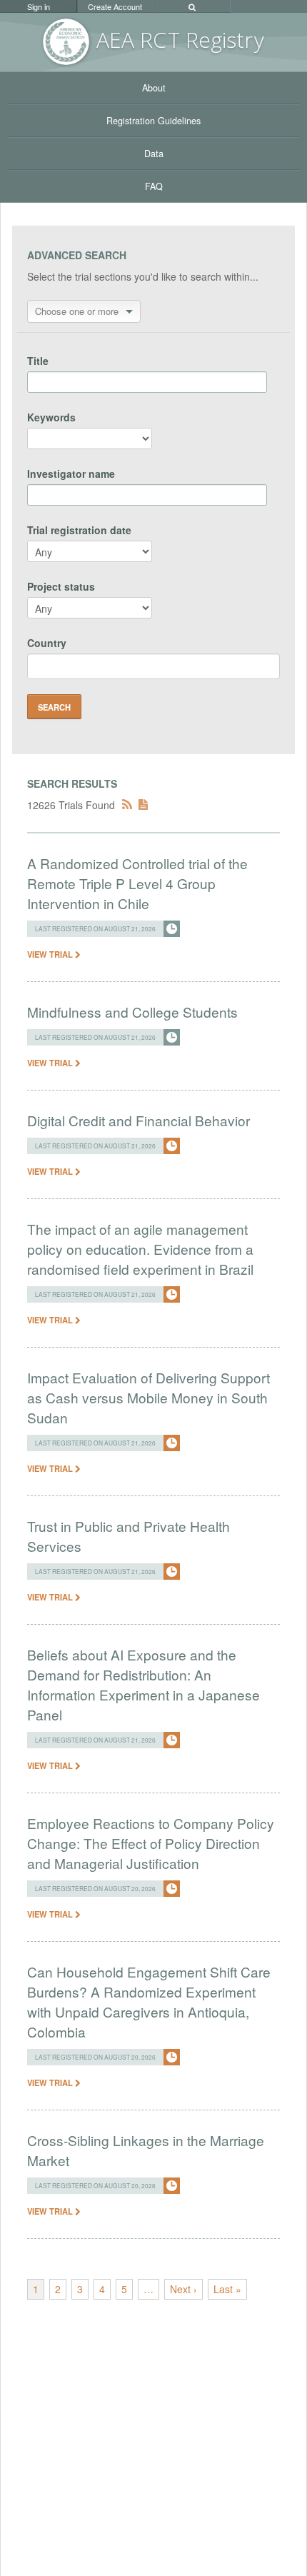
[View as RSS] (127, 805)
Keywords (51, 417)
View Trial (51, 954)
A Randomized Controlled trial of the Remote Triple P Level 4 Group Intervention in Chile (137, 883)
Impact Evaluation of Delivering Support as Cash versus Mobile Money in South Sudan (149, 1397)
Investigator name (71, 473)
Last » (227, 2289)
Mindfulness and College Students (132, 1012)
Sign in (39, 6)
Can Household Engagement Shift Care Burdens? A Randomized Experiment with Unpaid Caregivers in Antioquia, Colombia (149, 2001)
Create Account (115, 6)
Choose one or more (77, 311)
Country (47, 643)
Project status (61, 586)
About (154, 88)
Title (38, 361)
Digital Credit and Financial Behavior (139, 1120)
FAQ (154, 186)
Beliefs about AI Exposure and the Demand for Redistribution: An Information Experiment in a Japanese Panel (144, 1684)
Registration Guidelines (153, 121)
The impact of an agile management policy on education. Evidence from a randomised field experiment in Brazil (140, 1249)
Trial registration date (79, 530)
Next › (183, 2289)
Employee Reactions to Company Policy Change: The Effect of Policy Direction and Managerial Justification (151, 1843)
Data (154, 154)
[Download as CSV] (143, 805)
